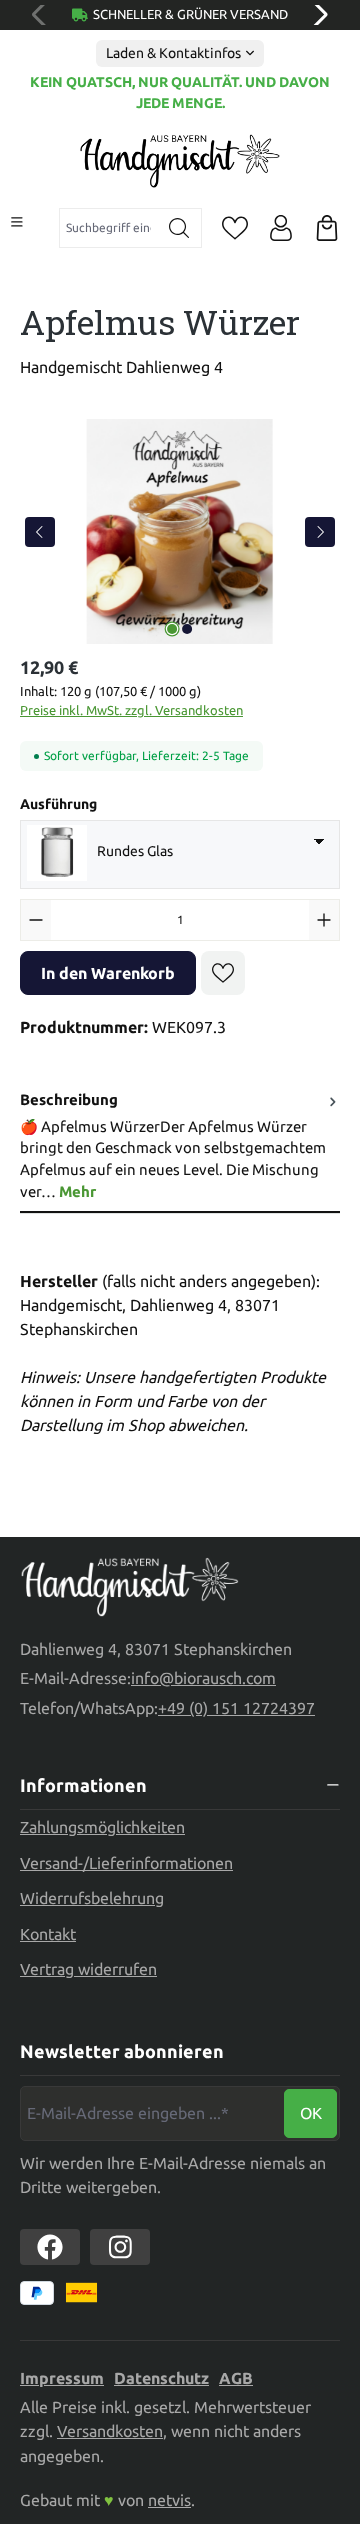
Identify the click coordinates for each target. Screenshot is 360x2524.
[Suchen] (179, 228)
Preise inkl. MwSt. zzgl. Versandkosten (131, 710)
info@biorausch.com (203, 1678)
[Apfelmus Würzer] (180, 531)
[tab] (180, 1146)
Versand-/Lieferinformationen (126, 1863)
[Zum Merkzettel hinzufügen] (223, 973)
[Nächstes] (320, 532)
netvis (169, 2500)
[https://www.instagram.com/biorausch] (120, 2247)
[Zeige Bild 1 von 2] (172, 629)
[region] (180, 531)
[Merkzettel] (235, 228)
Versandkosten (110, 2431)
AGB (236, 2378)
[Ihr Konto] (281, 228)
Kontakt (48, 1934)
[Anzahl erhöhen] (324, 920)
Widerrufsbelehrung (92, 1898)
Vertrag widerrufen (88, 1969)
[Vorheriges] (40, 532)
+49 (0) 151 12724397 (236, 1708)
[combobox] (108, 228)
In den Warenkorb (108, 973)
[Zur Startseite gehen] (180, 161)
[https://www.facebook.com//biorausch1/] (50, 2247)
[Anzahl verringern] (36, 920)
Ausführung (58, 803)
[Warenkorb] (327, 228)
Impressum (62, 2378)
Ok (311, 2113)
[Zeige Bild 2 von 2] (187, 629)
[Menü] (17, 222)
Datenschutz (161, 2378)
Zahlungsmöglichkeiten (102, 1827)
